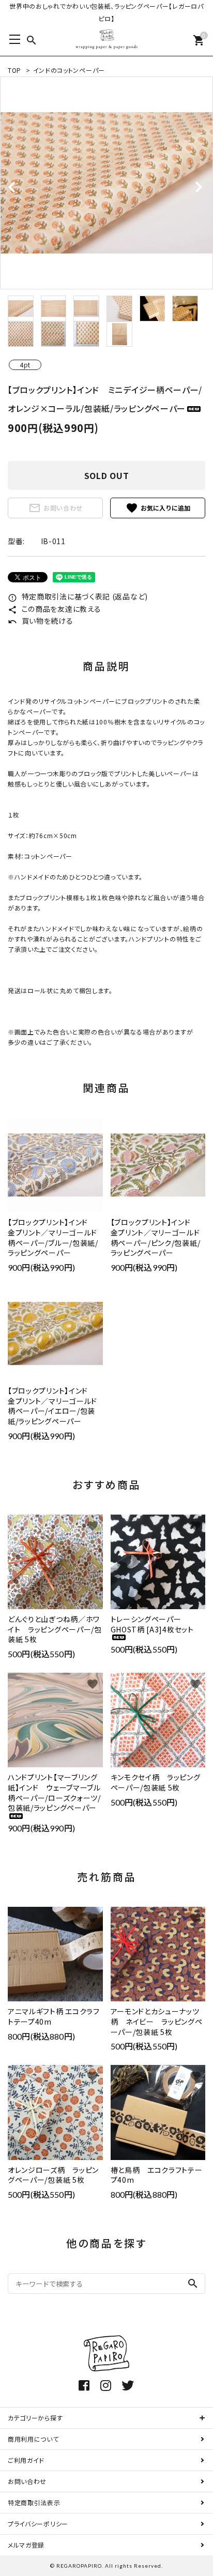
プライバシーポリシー (38, 2524)
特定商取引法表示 (34, 2502)
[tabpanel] (106, 183)
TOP (14, 70)
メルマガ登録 (26, 2545)
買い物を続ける (41, 621)
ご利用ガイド (26, 2460)
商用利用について (33, 2439)
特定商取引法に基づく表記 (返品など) (78, 596)
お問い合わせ (55, 508)
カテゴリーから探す (35, 2418)
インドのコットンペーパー (69, 70)
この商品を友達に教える (54, 609)
